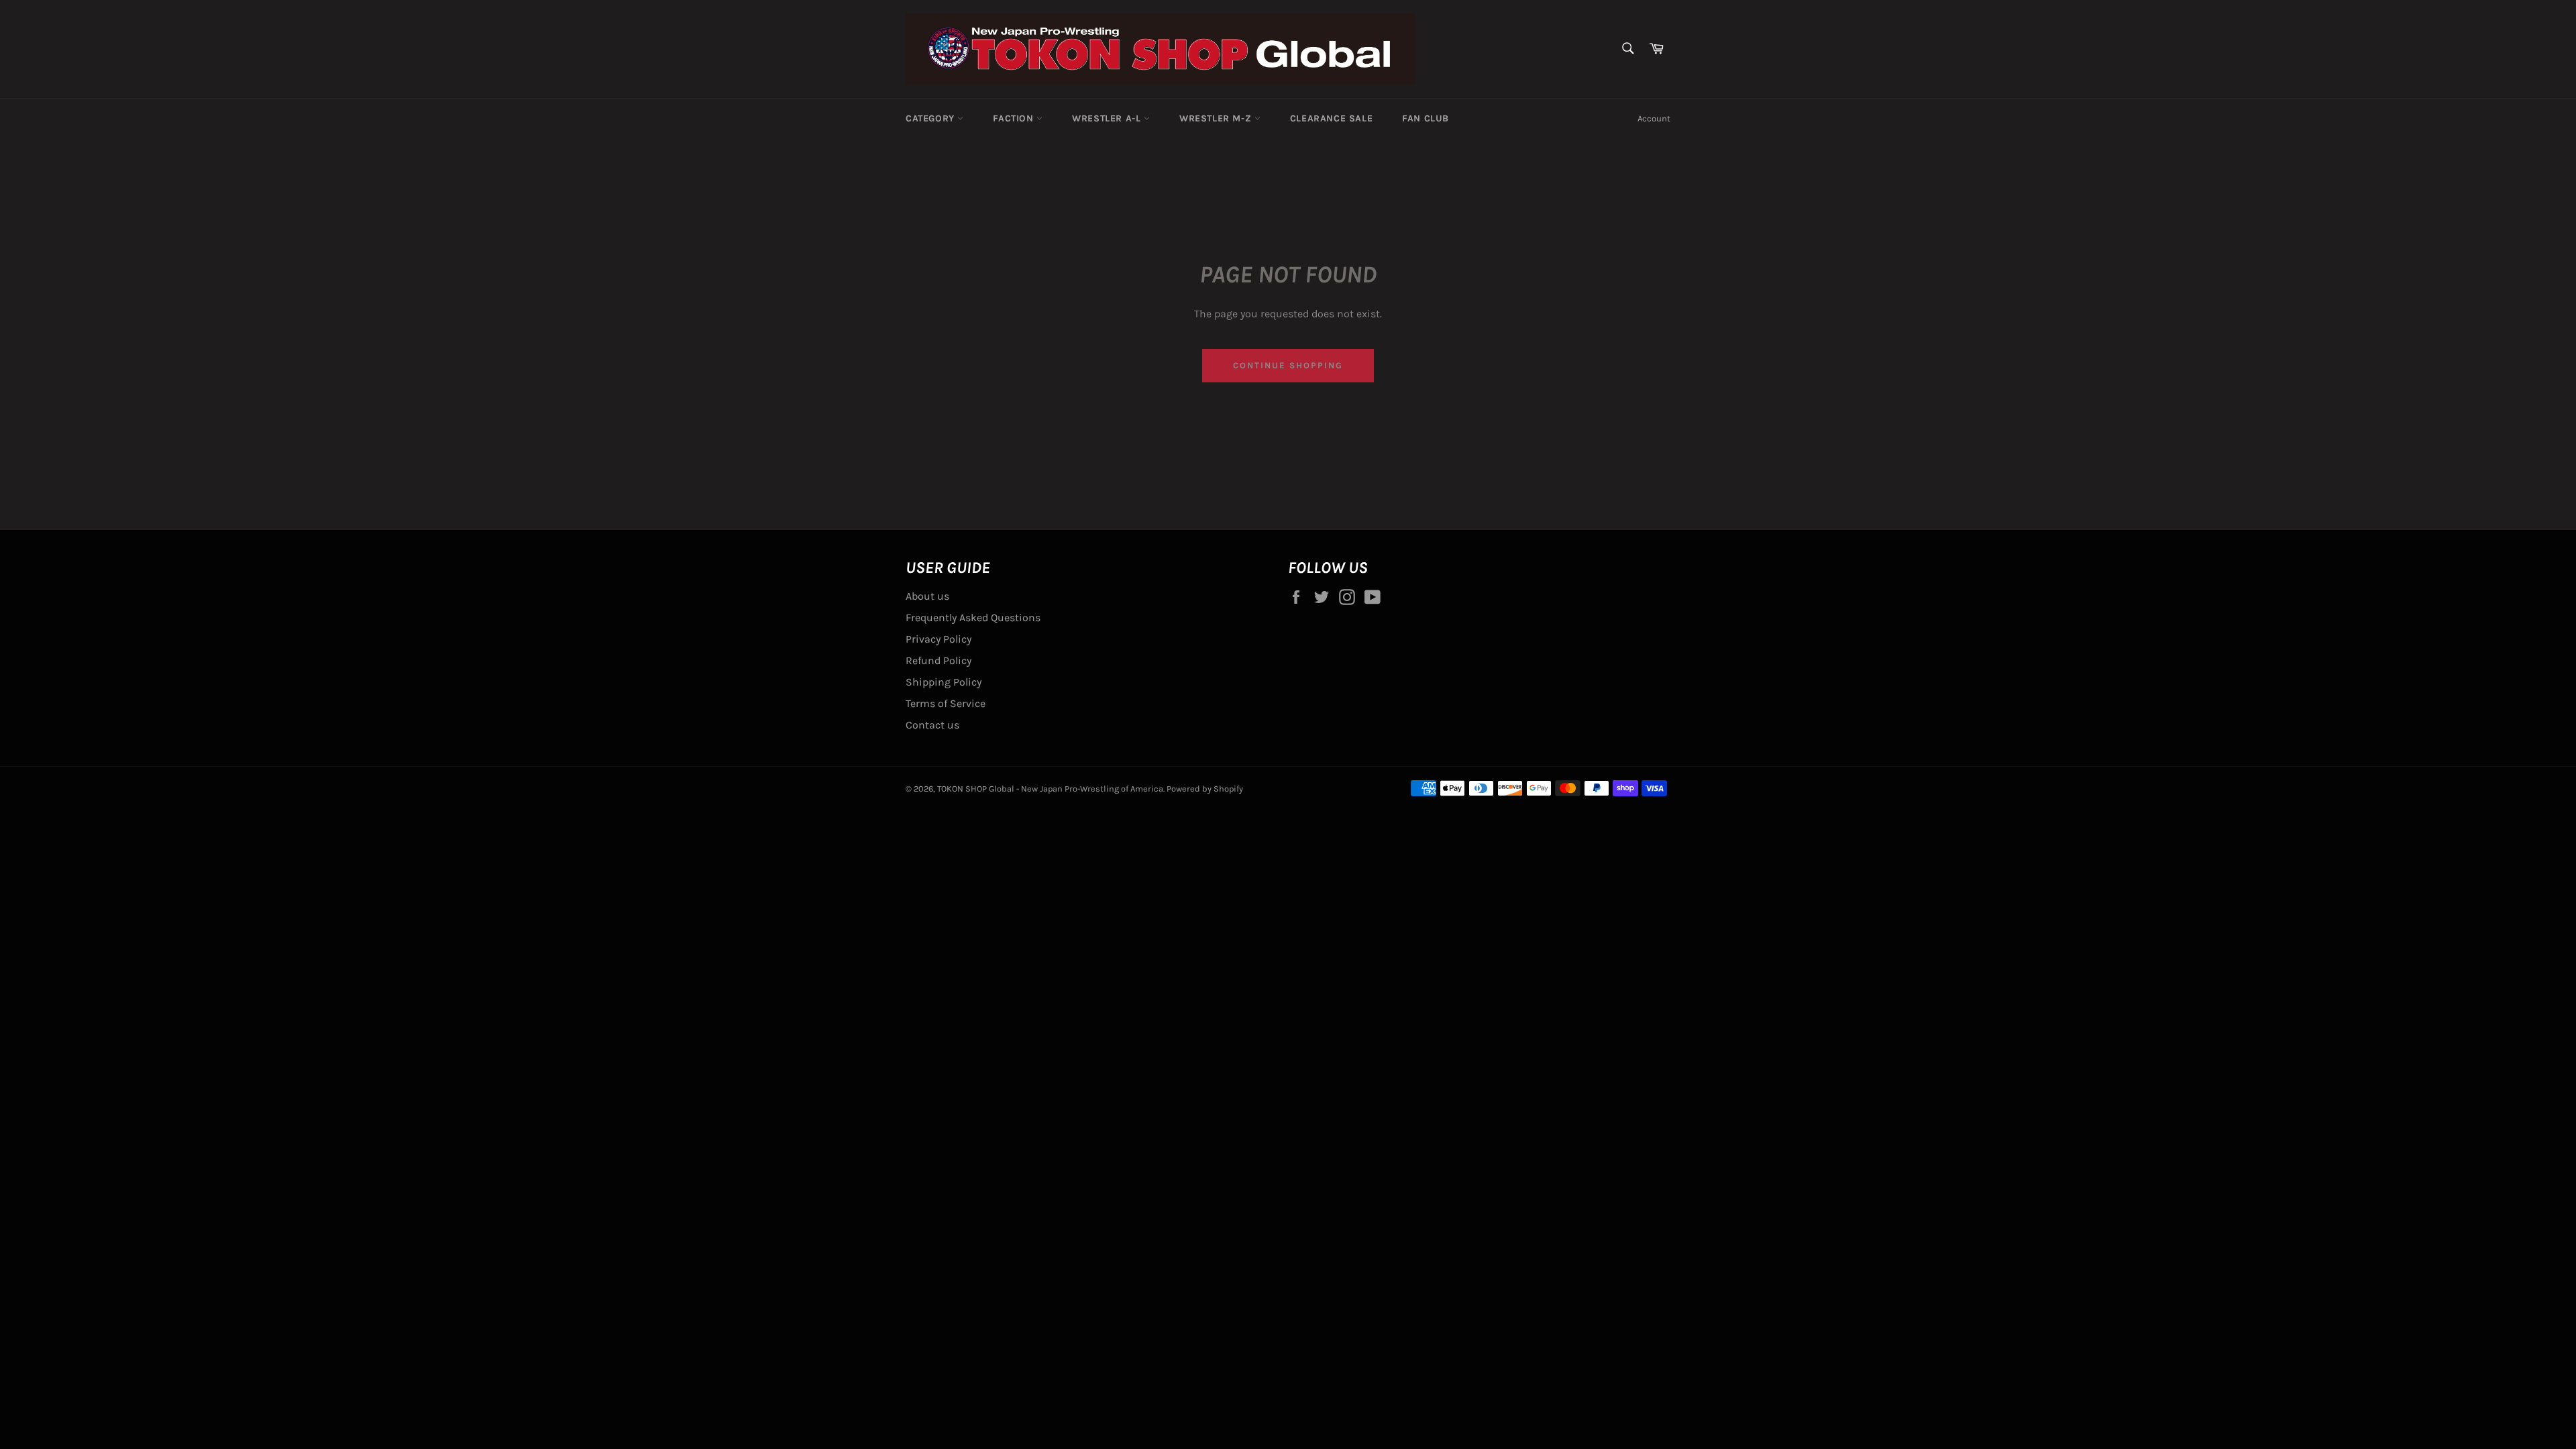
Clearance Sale (1331, 118)
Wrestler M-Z (1217, 118)
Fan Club (1426, 118)
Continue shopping (1288, 365)
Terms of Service (946, 703)
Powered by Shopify (1205, 789)
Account (1654, 118)
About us (927, 596)
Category (931, 118)
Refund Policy (938, 660)
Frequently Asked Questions (973, 618)
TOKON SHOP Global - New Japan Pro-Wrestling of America (1050, 789)
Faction (1015, 118)
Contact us (932, 725)
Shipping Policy (944, 682)
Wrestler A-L (1108, 118)
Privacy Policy (938, 639)
